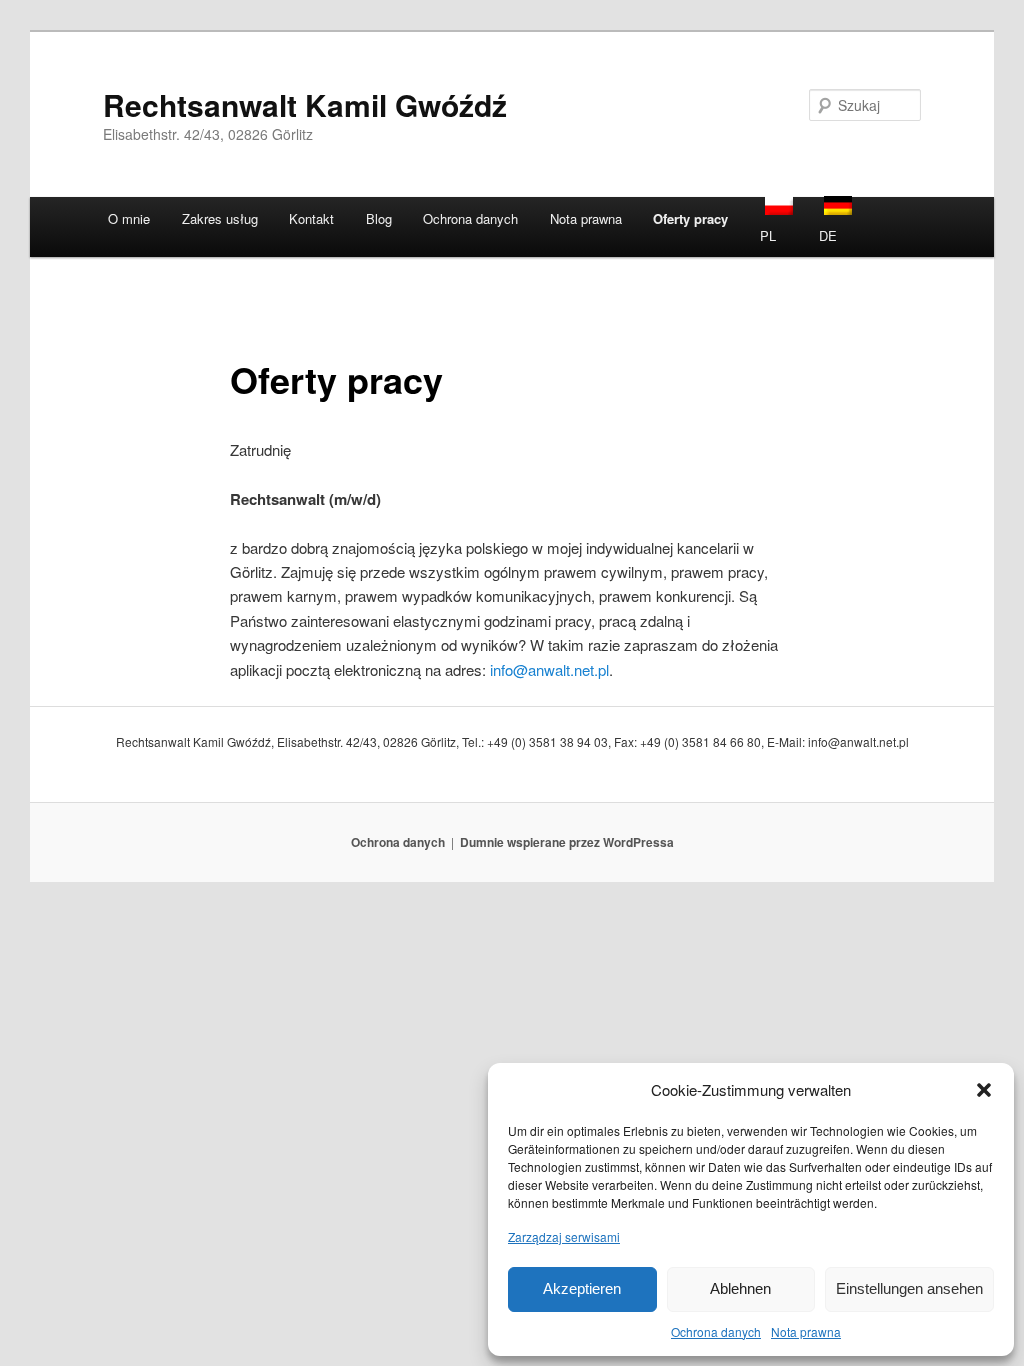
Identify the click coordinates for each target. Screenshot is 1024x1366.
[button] (984, 1090)
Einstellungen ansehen (909, 1288)
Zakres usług (220, 218)
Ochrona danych (716, 1331)
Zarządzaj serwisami (564, 1236)
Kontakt (311, 218)
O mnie (129, 218)
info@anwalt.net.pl (549, 669)
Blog (379, 218)
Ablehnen (740, 1288)
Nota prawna (806, 1331)
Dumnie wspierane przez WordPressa (567, 842)
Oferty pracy (690, 218)
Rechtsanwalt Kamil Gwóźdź (305, 104)
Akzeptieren (582, 1288)
